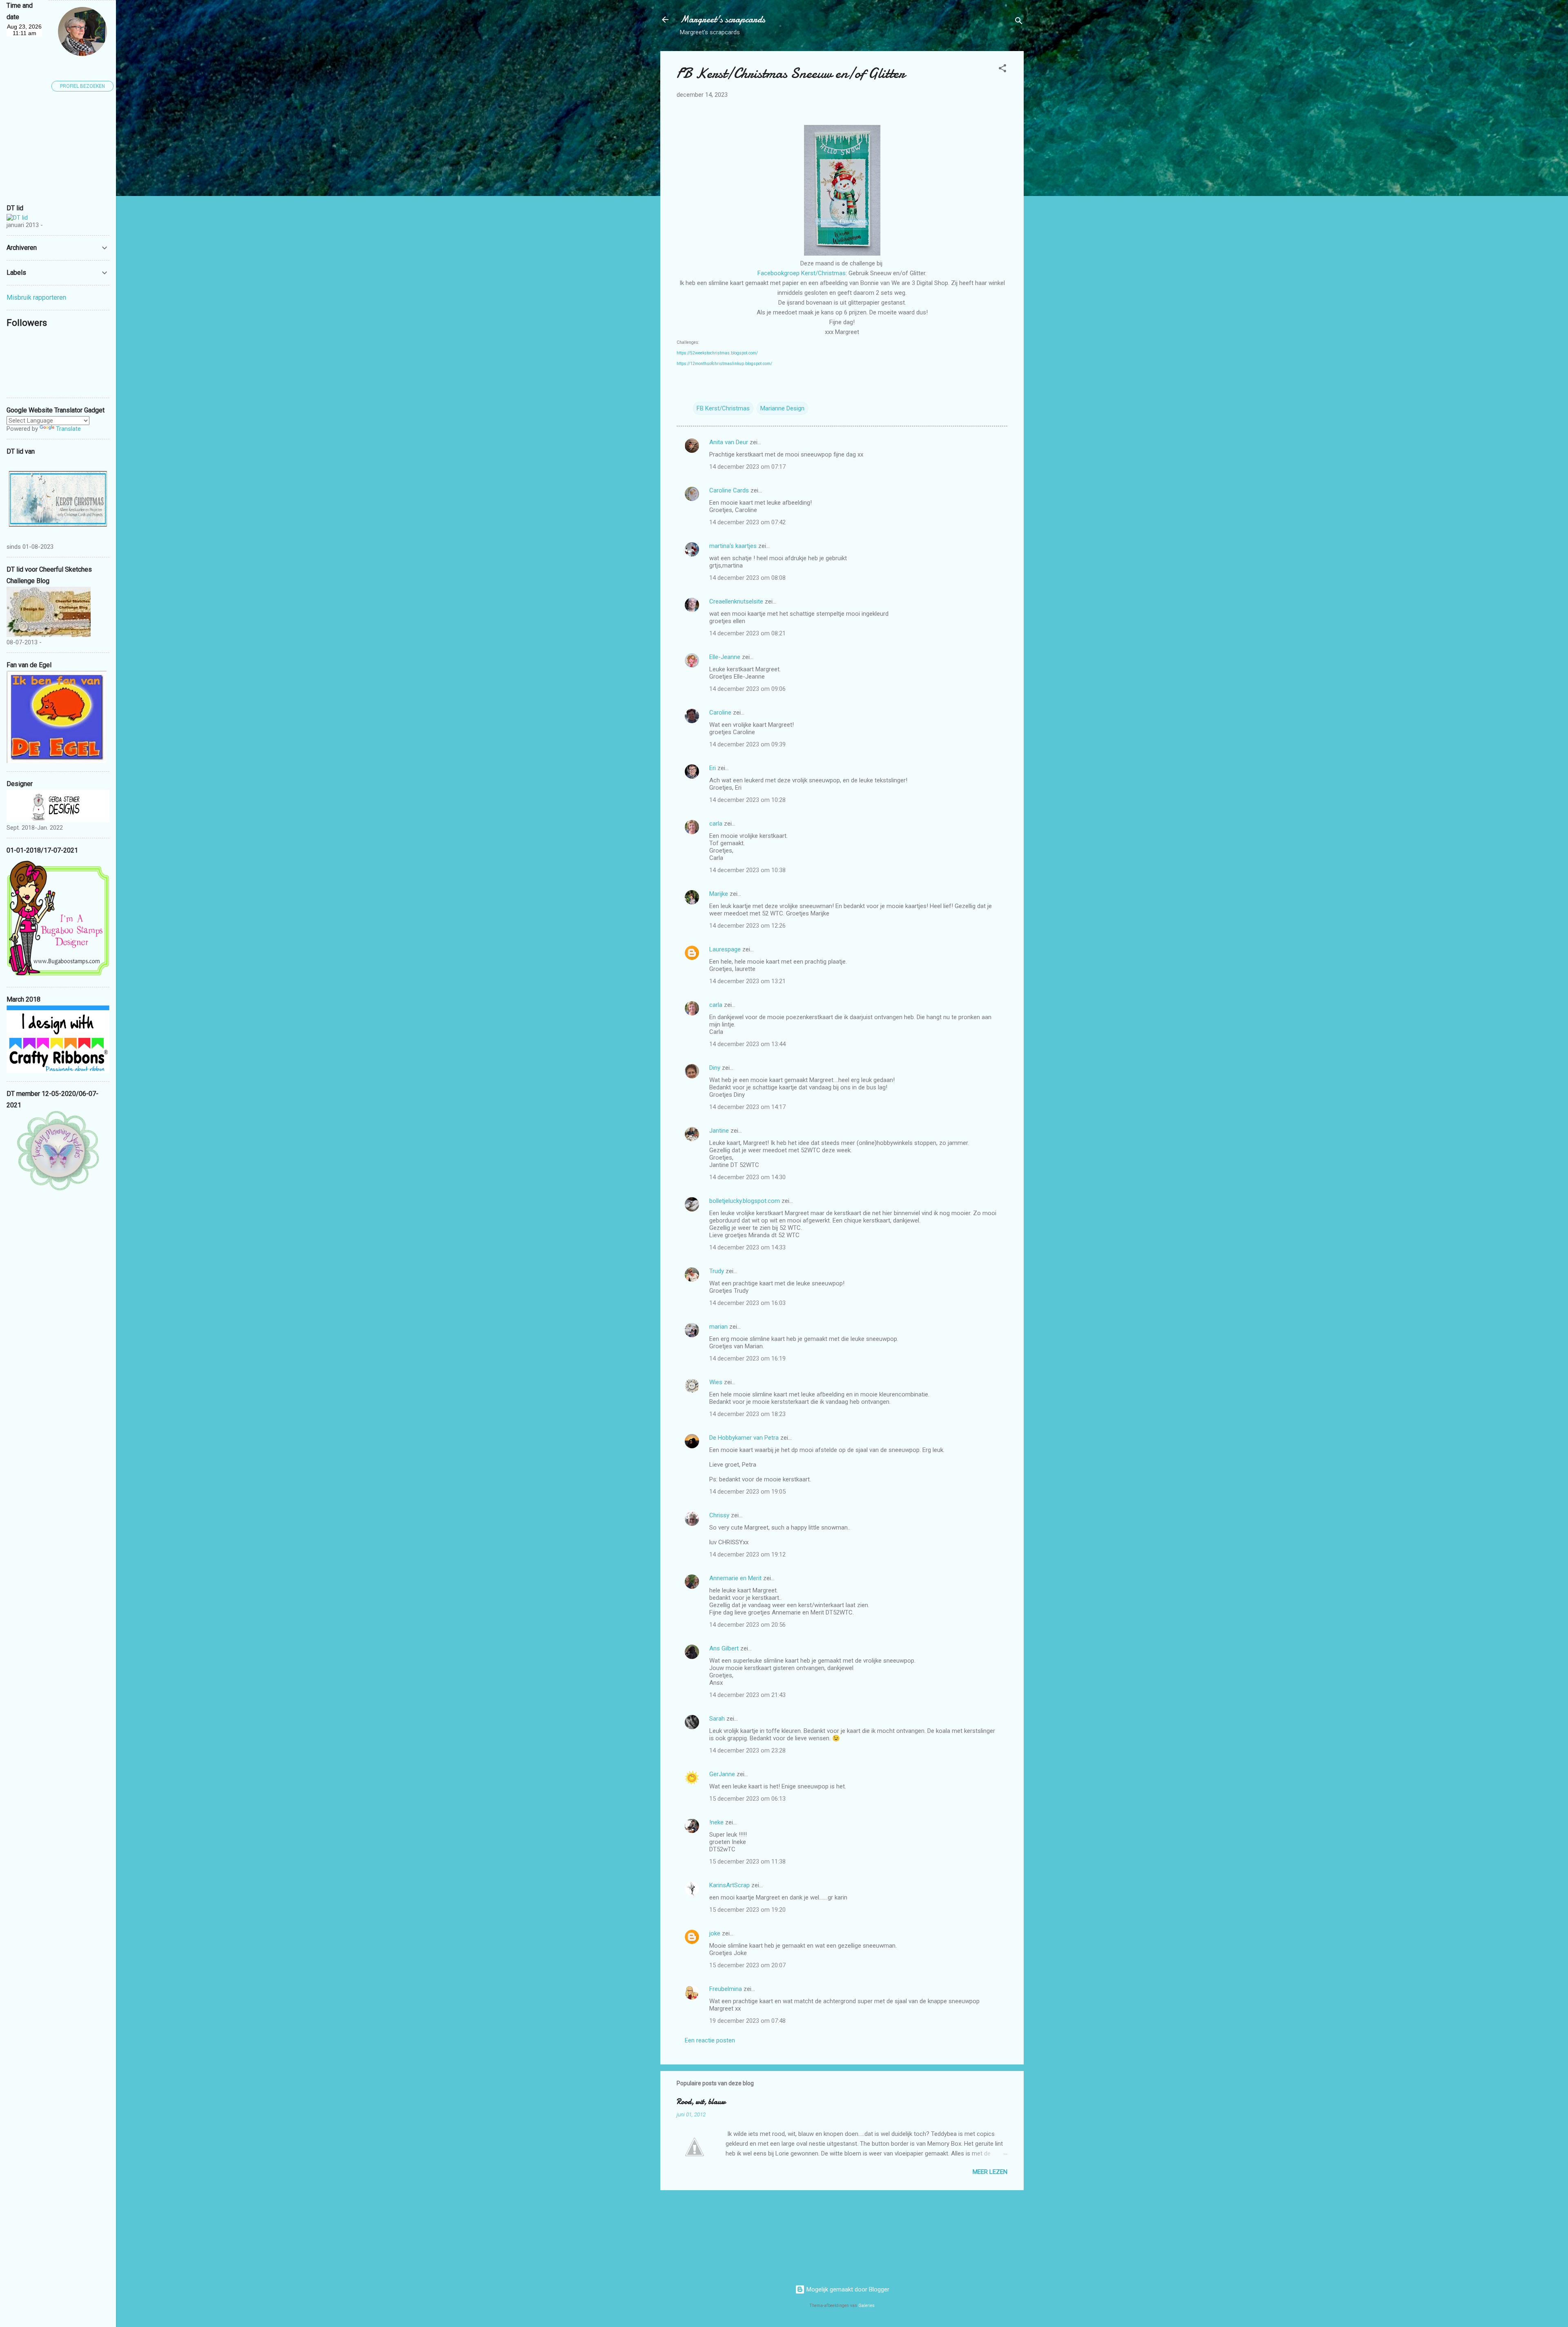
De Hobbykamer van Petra (744, 1438)
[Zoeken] (1019, 22)
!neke (716, 1822)
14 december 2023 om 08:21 (747, 633)
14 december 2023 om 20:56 (747, 1625)
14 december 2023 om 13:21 (747, 981)
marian (718, 1327)
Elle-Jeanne (725, 657)
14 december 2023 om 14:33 (747, 1247)
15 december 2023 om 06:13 (747, 1799)
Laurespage (725, 949)
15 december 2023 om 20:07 (747, 1965)
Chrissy (719, 1515)
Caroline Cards (729, 490)
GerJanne (722, 1774)
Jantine (719, 1131)
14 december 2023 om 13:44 (747, 1044)
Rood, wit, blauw (701, 2102)
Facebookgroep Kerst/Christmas (802, 273)
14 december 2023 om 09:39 (747, 744)
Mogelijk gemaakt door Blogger (847, 2289)
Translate (68, 429)
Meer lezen (990, 2172)
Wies (716, 1382)
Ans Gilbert (725, 1648)
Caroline (720, 713)
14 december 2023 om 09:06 (747, 689)
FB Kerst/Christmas (723, 408)
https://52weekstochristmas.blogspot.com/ (717, 353)
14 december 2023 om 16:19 (747, 1358)
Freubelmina (726, 1989)
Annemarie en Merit (735, 1578)
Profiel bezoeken (82, 86)
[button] (1002, 70)
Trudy (717, 1271)
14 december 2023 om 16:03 (747, 1303)
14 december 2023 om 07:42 (747, 522)
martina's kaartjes (733, 546)
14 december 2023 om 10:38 (747, 870)
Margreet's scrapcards (723, 19)
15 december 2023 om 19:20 (747, 1910)
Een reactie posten (710, 2040)
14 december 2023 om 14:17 (747, 1107)
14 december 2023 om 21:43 (747, 1695)
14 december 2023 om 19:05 (747, 1492)
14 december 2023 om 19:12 (747, 1554)
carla (716, 824)
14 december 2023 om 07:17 (747, 467)
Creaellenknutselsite (736, 601)
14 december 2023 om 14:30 (747, 1177)
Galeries (866, 2306)
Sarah (717, 1719)
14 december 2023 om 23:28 (747, 1750)
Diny (715, 1068)
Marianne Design (782, 408)
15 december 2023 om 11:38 (747, 1862)
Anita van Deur (729, 442)
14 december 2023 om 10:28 (747, 800)
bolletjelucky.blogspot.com (745, 1201)
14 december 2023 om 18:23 (747, 1414)
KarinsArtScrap (729, 1885)
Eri (713, 768)
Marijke (719, 894)
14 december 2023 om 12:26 (747, 926)
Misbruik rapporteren (36, 297)
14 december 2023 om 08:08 (747, 578)
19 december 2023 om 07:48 (747, 2021)
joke (715, 1933)
